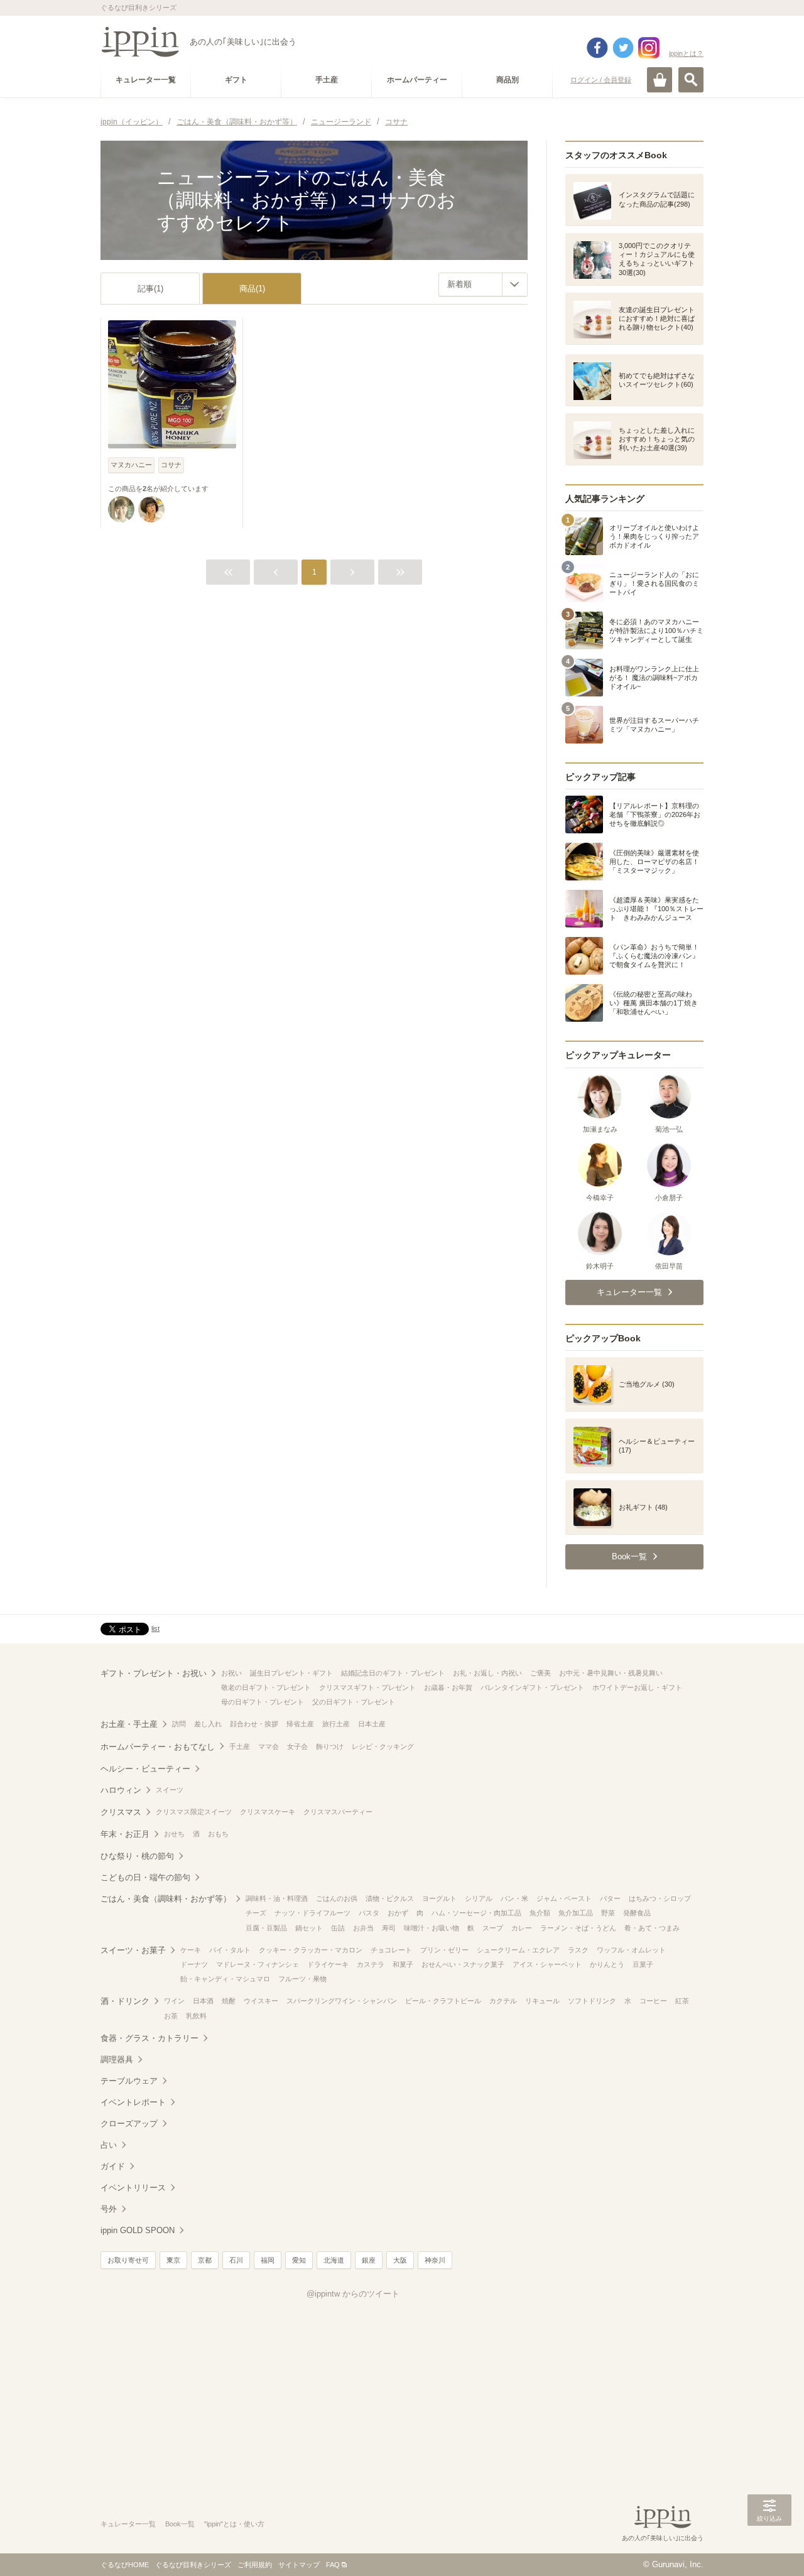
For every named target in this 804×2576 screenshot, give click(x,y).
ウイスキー (261, 2001)
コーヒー (653, 2001)
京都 (205, 2260)
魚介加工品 (576, 1913)
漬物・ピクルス (390, 1898)
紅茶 (682, 2001)
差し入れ (208, 1724)
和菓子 (403, 1964)
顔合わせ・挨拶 (254, 1724)
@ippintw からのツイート (353, 2294)
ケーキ (191, 1950)
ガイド (113, 2166)
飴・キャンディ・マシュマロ (225, 1979)
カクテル (503, 2001)
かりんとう (607, 1964)
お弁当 (363, 1928)
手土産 (240, 1746)
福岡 (268, 2260)
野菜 (608, 1913)
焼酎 (229, 2001)
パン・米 (514, 1898)
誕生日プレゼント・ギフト (291, 1673)
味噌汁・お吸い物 (432, 1928)
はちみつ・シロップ (660, 1898)
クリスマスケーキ (268, 1812)
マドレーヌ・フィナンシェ (258, 1964)
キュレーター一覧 (128, 2524)
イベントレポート (133, 2102)
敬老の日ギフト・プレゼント (266, 1687)
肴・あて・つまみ (652, 1928)
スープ (493, 1928)
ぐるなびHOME (125, 2565)
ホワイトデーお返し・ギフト (637, 1687)
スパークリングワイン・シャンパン (342, 2001)
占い (109, 2145)
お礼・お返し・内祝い (487, 1673)
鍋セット (309, 1928)
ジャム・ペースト (564, 1898)
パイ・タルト (230, 1950)
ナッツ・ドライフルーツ (312, 1913)
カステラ (371, 1964)
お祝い (231, 1673)
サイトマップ (299, 2565)
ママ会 (269, 1746)
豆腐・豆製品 (266, 1928)
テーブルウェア (129, 2081)
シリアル (479, 1898)
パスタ (369, 1913)
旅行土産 (336, 1724)
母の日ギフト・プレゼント (263, 1702)
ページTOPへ (769, 2548)
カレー (522, 1928)
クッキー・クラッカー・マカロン (311, 1950)
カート (660, 80)
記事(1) (150, 289)
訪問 (179, 1724)
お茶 (171, 2016)
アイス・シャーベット (547, 1964)
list (155, 1628)
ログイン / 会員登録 (601, 80)
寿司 (389, 1928)
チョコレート (391, 1950)
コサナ (171, 465)
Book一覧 (180, 2524)
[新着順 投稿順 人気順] (483, 284)
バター (610, 1898)
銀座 (369, 2260)
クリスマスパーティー (338, 1812)
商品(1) (252, 289)
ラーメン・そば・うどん (578, 1928)
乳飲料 (196, 2016)
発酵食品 (637, 1913)
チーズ (256, 1913)
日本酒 (203, 2001)
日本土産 (372, 1724)
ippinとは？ (686, 53)
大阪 (400, 2260)
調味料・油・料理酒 (277, 1898)
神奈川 (435, 2260)
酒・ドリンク (125, 2001)
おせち (174, 1834)
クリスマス (121, 1812)
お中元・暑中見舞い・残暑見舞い (611, 1673)
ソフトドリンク (592, 2001)
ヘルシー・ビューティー (145, 1769)
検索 (691, 80)
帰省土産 (300, 1724)
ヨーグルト (439, 1898)
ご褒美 (541, 1673)
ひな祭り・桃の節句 (137, 1856)
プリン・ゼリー (444, 1950)
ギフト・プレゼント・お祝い (154, 1673)
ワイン (174, 2001)
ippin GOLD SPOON (138, 2230)
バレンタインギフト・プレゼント (532, 1687)
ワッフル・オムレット (631, 1950)
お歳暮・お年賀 (448, 1687)
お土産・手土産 (129, 1724)
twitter (623, 48)
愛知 (299, 2260)
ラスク (578, 1950)
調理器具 (117, 2059)
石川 (236, 2260)
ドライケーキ (328, 1964)
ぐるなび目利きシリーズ (193, 2565)
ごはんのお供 (337, 1898)
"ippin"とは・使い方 (234, 2524)
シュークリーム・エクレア (518, 1950)
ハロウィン (121, 1790)
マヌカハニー (131, 465)
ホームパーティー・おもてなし (158, 1747)
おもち (218, 1834)
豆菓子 (643, 1964)
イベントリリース (133, 2188)
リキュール (542, 2001)
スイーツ (170, 1790)
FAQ (333, 2565)
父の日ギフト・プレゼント (354, 1702)
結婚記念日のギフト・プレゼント (393, 1673)
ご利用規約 (255, 2565)
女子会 (297, 1746)
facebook (597, 48)
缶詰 (338, 1928)
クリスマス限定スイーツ (194, 1812)
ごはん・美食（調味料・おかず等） (166, 1899)
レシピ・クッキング (383, 1746)
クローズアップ (129, 2124)
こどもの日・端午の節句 (145, 1877)
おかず (398, 1913)
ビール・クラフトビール (443, 2001)
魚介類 (540, 1913)
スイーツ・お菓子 (133, 1950)
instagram (649, 48)
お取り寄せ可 (128, 2260)
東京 (173, 2260)
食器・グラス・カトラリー (149, 2038)
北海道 (334, 2260)
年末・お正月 (125, 1834)
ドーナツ (194, 1964)
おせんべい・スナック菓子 (463, 1964)
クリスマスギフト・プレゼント (367, 1687)
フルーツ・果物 (302, 1979)
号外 (109, 2209)
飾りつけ (330, 1746)
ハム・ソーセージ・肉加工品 (476, 1913)
